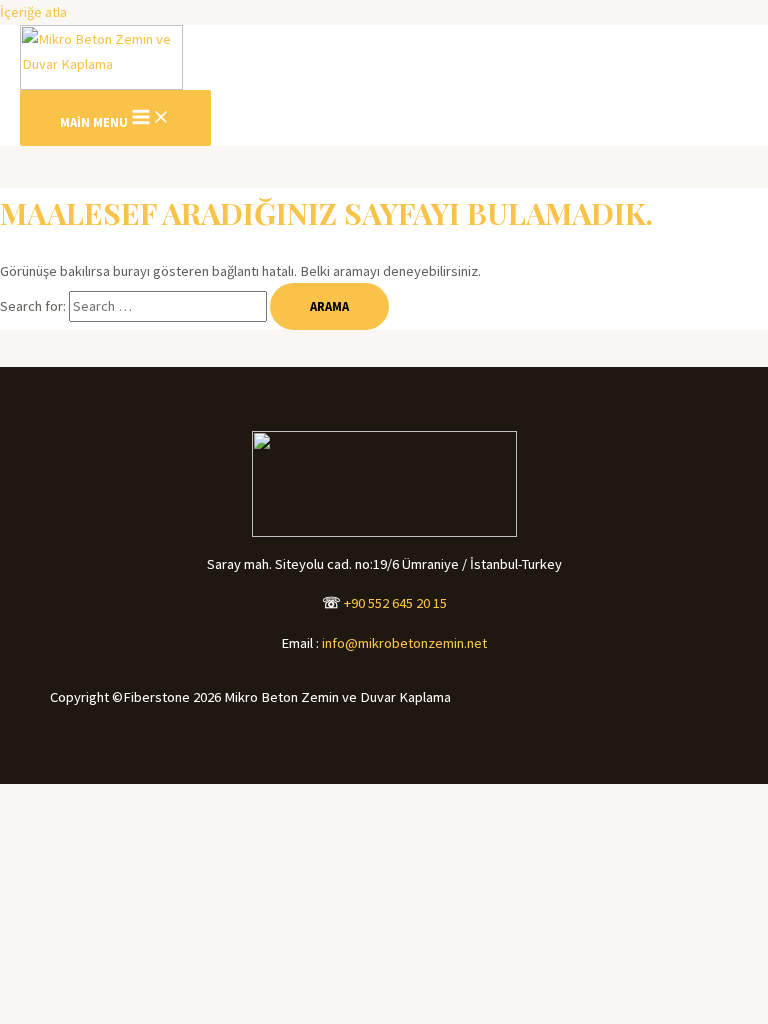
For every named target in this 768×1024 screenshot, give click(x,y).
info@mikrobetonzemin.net (404, 643)
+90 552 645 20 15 (395, 603)
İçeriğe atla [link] (33, 12)
